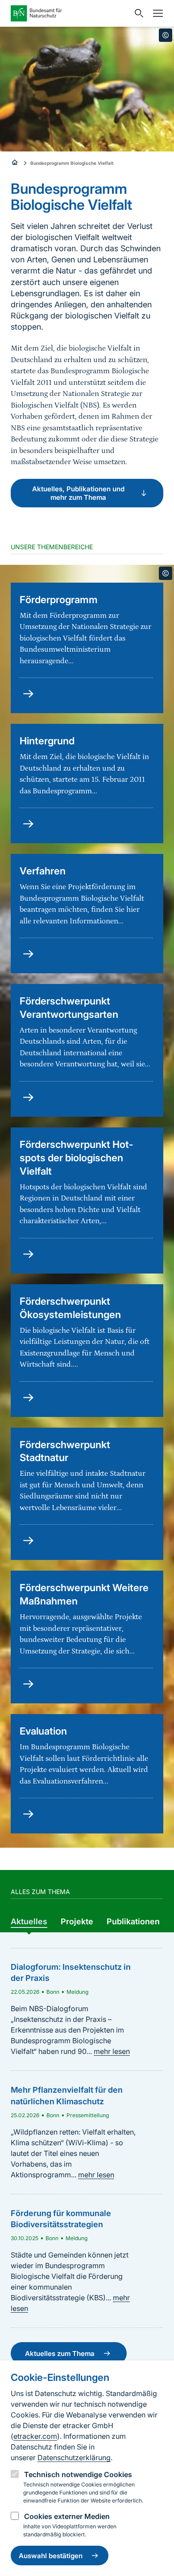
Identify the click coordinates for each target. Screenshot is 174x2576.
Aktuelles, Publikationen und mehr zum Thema (78, 493)
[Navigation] (156, 13)
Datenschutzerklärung (74, 2458)
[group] (29, 1922)
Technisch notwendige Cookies (78, 2474)
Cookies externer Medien (67, 2516)
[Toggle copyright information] (166, 35)
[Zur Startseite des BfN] (70, 13)
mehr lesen (112, 2051)
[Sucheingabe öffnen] (137, 13)
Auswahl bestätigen (51, 2556)
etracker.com (35, 2436)
